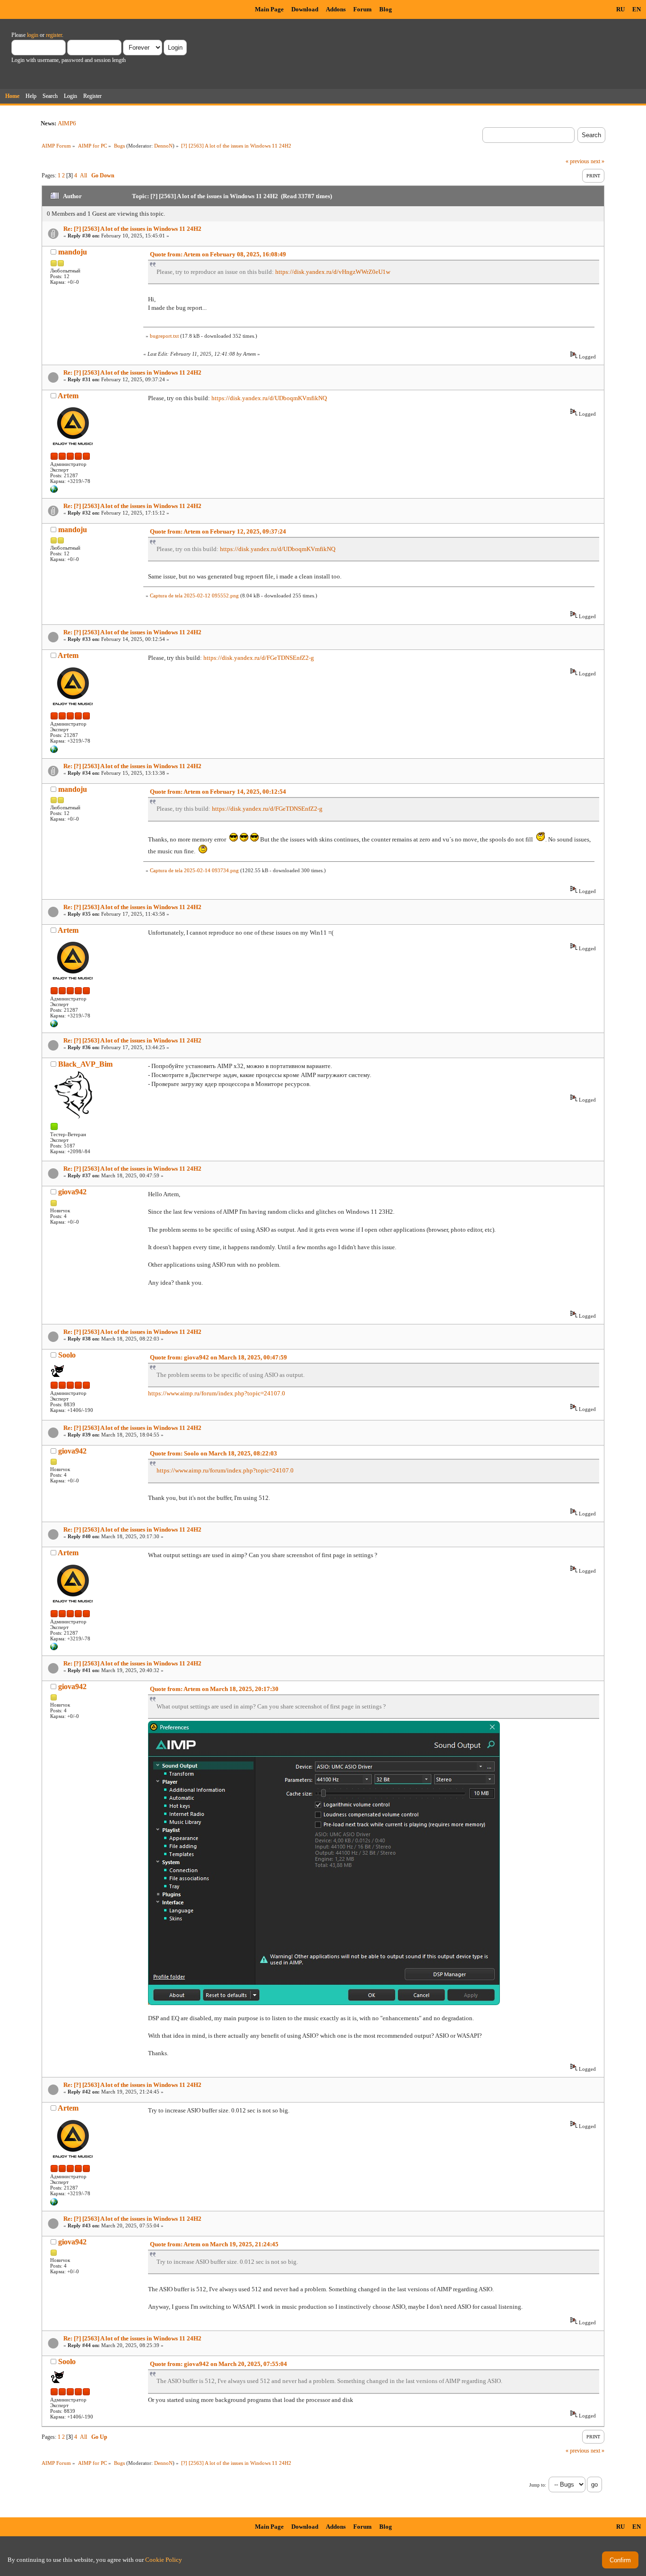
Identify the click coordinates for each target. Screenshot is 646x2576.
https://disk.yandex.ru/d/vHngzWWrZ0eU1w (333, 272)
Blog (386, 9)
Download (305, 9)
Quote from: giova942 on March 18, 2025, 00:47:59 (218, 1357)
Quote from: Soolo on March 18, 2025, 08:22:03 (214, 1453)
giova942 (72, 1192)
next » (598, 161)
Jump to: (538, 2485)
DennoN (163, 146)
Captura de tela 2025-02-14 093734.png (194, 870)
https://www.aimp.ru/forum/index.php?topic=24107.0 (217, 1393)
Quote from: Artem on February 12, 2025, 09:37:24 (218, 531)
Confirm (620, 2560)
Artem (68, 396)
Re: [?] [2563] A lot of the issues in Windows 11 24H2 (132, 229)
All (83, 175)
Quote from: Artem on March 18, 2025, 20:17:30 (214, 1689)
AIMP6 (67, 123)
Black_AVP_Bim (85, 1064)
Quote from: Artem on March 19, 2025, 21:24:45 (214, 2244)
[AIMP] (54, 491)
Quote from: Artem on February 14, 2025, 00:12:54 (218, 792)
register (54, 35)
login (33, 35)
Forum (362, 9)
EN (637, 9)
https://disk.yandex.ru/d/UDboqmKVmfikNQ (269, 398)
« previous (577, 161)
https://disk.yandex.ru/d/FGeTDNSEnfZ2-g (259, 658)
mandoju (73, 252)
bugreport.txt (164, 336)
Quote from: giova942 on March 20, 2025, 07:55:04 (218, 2364)
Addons (336, 9)
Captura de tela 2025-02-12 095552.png (194, 596)
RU (620, 9)
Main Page (269, 9)
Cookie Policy (164, 2560)
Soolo (67, 1355)
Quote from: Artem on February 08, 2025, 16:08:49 (218, 254)
